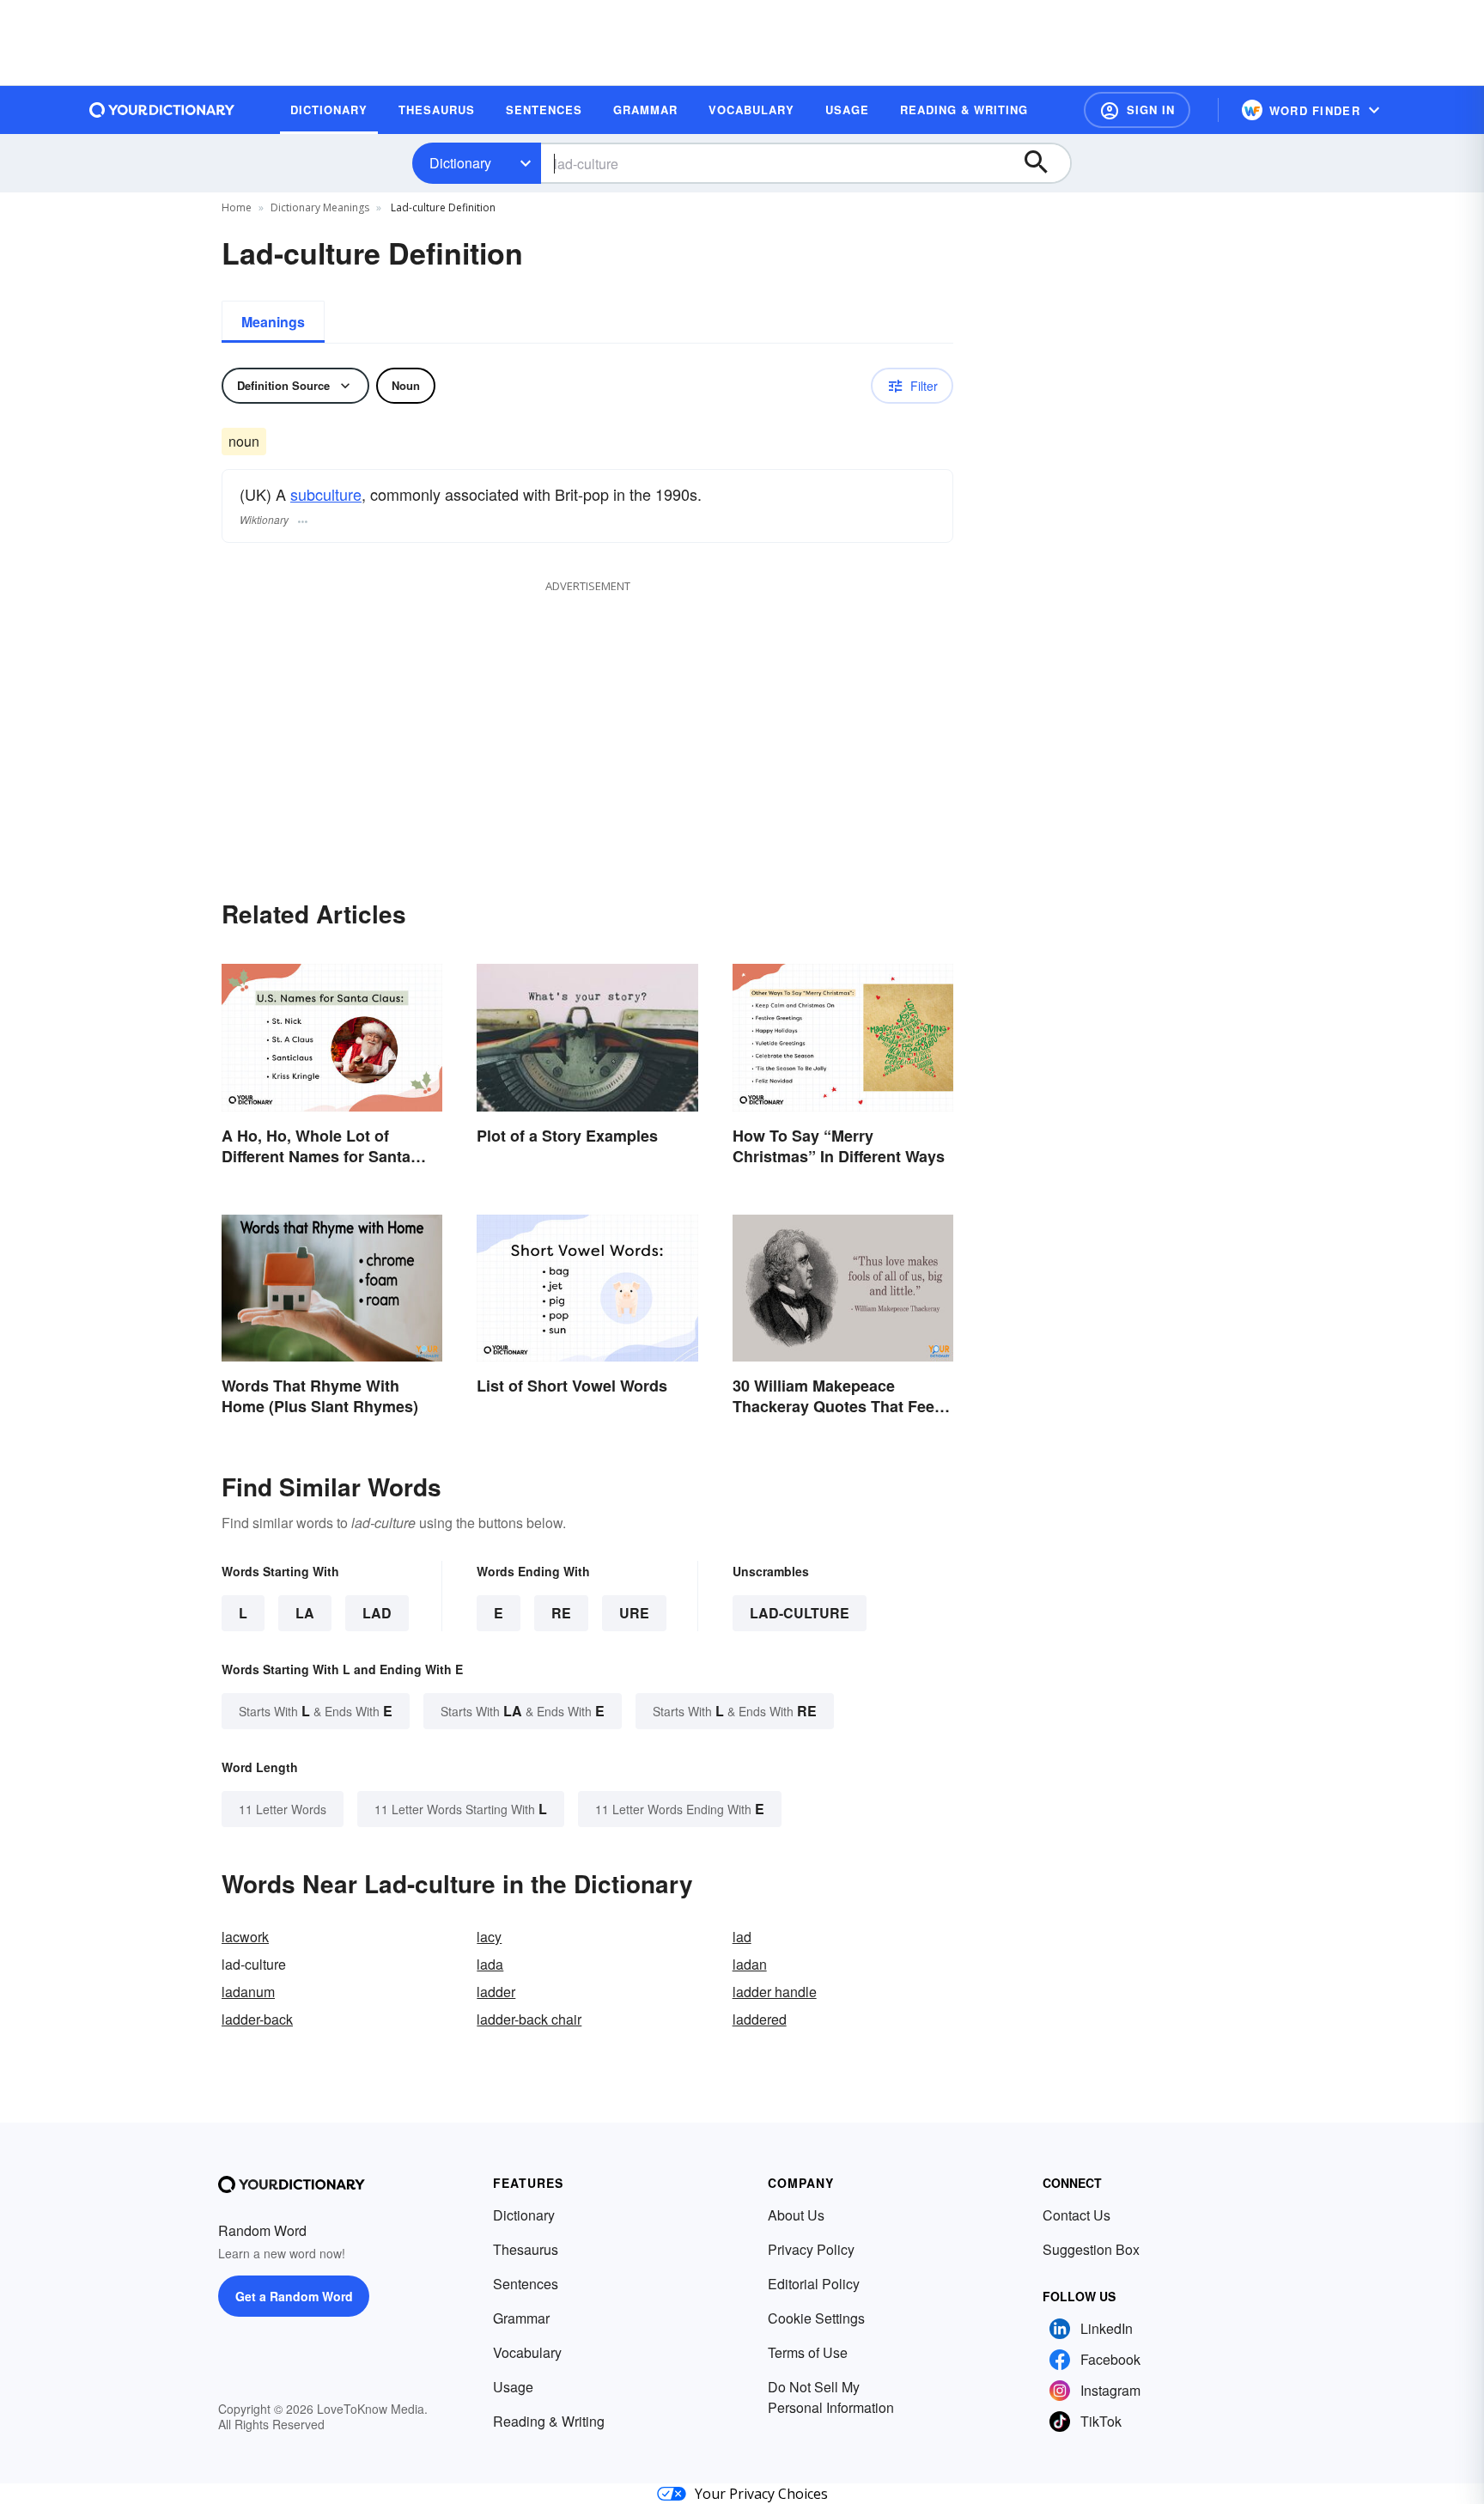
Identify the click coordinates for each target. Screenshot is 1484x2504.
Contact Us (1077, 2215)
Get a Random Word (294, 2296)
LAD (377, 1613)
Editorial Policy (814, 2284)
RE (561, 1613)
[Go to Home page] (162, 110)
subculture (326, 494)
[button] (1137, 110)
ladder (496, 1992)
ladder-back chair (529, 2019)
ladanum (248, 1992)
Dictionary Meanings (320, 207)
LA (305, 1613)
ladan (750, 1964)
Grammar (521, 2318)
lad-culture (800, 1613)
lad (742, 1937)
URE (634, 1613)
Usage (513, 2387)
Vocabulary (527, 2352)
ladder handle (775, 1992)
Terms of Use (808, 2352)
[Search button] (1044, 163)
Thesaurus (526, 2249)
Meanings (273, 322)
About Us (796, 2215)
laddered (760, 2019)
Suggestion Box (1091, 2249)
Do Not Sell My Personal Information (831, 2397)
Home (237, 207)
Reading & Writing (549, 2421)
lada (490, 1964)
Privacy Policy (811, 2249)
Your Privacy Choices (761, 2494)
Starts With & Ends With (316, 1711)
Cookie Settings (816, 2318)
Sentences (526, 2284)
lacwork (245, 1937)
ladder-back (257, 2019)
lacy (489, 1937)
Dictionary (460, 163)
